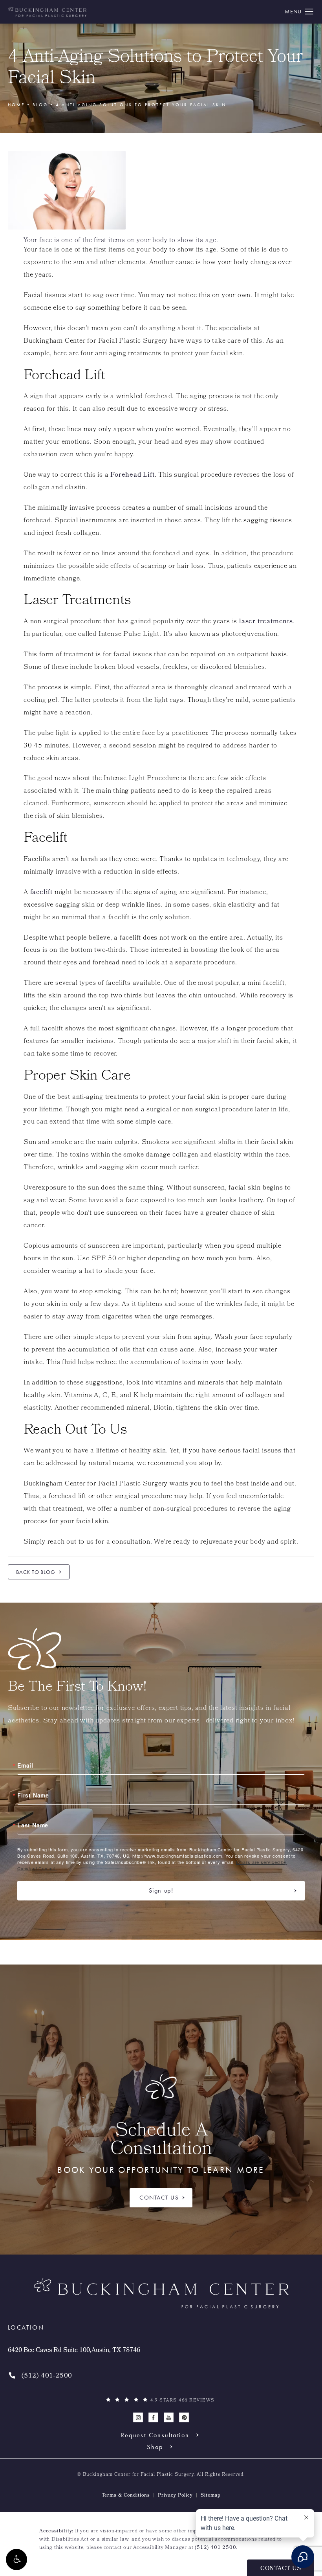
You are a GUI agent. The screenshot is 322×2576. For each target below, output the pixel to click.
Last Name (33, 1825)
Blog (40, 105)
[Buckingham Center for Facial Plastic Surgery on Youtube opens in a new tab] (169, 2417)
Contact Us (159, 2198)
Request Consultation (155, 2435)
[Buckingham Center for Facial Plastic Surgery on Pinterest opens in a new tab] (184, 2417)
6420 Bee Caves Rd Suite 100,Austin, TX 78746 (74, 2351)
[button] (16, 2559)
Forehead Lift (132, 475)
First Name (33, 1795)
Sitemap (211, 2496)
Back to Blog (36, 1572)
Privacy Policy (175, 2496)
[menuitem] (138, 2417)
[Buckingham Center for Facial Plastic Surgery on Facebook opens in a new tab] (153, 2417)
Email (25, 1765)
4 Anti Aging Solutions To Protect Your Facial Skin (141, 105)
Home (16, 105)
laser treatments (266, 622)
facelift (41, 893)
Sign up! (161, 1890)
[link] (40, 2376)
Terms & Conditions (126, 2496)
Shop (155, 2447)
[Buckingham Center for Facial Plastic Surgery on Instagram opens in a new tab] (138, 2417)
